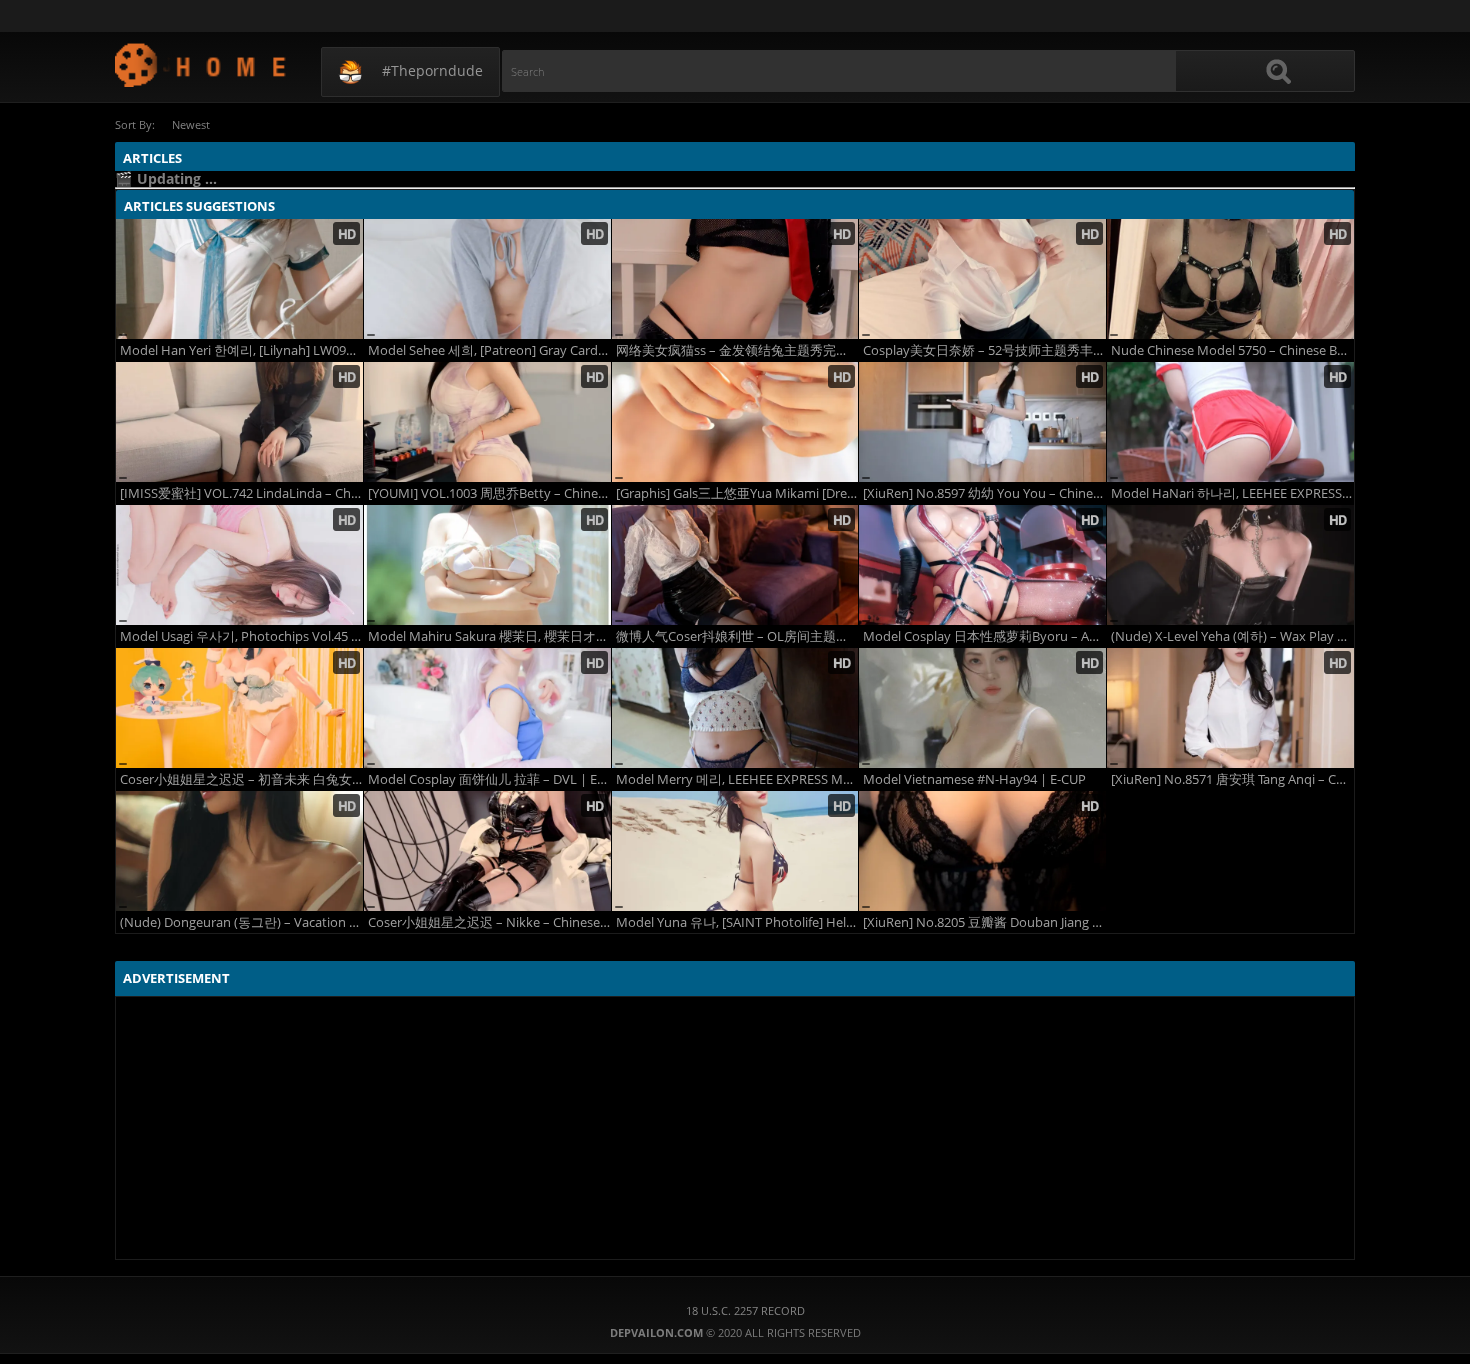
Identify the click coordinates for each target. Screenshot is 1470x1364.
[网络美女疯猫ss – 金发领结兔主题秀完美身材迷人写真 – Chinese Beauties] (735, 279)
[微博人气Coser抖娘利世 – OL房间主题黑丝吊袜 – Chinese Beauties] (735, 565)
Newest (191, 124)
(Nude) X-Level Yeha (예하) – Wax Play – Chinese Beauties (1232, 636)
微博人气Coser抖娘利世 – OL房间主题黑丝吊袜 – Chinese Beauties (737, 636)
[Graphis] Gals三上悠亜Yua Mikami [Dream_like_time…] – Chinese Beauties (737, 493)
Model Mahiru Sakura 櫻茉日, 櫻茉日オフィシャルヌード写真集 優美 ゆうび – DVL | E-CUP (489, 636)
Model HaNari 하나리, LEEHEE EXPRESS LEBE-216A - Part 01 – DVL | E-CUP (1232, 493)
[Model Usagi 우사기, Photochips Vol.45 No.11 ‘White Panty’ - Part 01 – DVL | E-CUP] (239, 565)
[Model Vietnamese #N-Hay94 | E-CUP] (982, 708)
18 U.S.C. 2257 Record (745, 1310)
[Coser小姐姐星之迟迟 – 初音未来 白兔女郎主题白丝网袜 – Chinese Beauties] (239, 708)
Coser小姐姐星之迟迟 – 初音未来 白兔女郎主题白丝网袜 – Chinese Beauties (241, 779)
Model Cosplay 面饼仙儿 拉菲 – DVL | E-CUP (489, 779)
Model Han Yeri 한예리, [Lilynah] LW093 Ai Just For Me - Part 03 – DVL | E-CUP (241, 350)
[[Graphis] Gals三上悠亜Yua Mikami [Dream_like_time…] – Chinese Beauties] (735, 422)
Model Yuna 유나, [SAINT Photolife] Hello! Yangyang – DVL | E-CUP (737, 922)
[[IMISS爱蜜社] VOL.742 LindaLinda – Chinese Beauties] (239, 422)
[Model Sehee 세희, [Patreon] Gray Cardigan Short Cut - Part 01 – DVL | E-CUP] (487, 279)
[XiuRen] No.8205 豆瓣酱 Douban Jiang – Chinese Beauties (984, 922)
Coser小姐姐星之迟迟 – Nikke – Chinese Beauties (489, 922)
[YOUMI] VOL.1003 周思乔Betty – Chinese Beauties (489, 493)
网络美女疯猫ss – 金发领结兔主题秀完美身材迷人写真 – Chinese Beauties (737, 350)
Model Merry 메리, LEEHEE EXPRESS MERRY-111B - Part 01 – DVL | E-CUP (737, 779)
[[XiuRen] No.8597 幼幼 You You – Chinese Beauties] (982, 422)
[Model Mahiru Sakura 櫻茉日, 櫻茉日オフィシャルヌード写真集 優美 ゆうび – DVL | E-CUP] (487, 565)
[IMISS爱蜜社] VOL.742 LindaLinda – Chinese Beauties (241, 493)
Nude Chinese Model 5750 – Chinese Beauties (1232, 350)
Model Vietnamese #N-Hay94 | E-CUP (974, 779)
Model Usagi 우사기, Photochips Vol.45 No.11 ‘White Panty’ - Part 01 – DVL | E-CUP (241, 636)
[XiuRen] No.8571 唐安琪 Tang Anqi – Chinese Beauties (1232, 779)
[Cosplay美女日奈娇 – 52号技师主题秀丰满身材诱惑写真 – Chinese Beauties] (982, 279)
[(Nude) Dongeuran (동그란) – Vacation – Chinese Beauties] (239, 851)
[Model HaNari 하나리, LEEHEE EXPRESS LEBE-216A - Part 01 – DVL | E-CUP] (1230, 422)
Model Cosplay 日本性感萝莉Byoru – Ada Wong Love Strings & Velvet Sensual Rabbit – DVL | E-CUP (984, 636)
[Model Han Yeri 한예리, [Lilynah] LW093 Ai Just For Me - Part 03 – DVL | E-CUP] (239, 279)
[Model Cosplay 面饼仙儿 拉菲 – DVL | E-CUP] (487, 708)
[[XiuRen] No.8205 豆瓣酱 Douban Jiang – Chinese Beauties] (982, 851)
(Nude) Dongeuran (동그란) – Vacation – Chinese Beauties (241, 922)
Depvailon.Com (201, 64)
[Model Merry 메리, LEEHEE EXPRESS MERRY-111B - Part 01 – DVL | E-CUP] (735, 708)
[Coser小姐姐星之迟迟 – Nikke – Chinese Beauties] (487, 851)
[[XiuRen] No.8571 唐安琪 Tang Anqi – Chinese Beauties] (1230, 708)
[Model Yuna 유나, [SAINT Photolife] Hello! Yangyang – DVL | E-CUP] (735, 851)
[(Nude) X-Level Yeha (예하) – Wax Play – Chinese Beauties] (1230, 565)
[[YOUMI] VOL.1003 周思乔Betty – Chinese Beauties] (487, 422)
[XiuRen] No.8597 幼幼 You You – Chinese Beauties (984, 493)
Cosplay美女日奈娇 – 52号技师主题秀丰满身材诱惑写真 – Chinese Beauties (984, 350)
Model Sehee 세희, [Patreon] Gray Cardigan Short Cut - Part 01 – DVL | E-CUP (489, 350)
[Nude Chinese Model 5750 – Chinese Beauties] (1230, 279)
